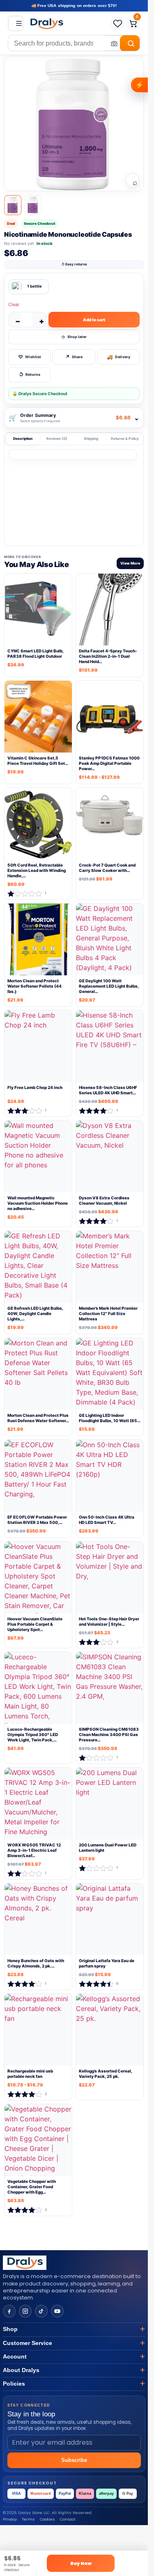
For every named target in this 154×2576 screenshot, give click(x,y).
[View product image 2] (33, 205)
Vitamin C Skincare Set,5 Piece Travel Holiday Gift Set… (38, 761)
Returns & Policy (125, 439)
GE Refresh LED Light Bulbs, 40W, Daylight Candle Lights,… (35, 1314)
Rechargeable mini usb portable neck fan (30, 2074)
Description (23, 439)
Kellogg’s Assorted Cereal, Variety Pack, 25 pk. (106, 2074)
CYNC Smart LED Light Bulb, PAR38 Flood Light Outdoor (36, 653)
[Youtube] (57, 2311)
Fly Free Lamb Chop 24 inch (35, 1088)
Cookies (47, 2519)
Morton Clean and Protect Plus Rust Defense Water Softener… (38, 1418)
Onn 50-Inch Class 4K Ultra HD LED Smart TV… (107, 1520)
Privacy (10, 2519)
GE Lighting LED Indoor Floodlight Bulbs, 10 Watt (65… (110, 1418)
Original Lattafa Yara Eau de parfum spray (107, 1964)
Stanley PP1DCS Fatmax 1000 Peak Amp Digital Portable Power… (109, 763)
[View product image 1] (13, 205)
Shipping (91, 439)
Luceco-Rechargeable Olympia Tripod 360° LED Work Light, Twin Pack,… (33, 1735)
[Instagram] (25, 2311)
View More (130, 563)
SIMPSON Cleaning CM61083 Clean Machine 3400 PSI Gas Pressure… (109, 1735)
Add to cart (94, 320)
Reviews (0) (57, 439)
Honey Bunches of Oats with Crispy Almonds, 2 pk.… (36, 1964)
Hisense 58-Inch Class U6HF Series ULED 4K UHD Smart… (108, 1090)
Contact (68, 2519)
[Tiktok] (41, 2311)
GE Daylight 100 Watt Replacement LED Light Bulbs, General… (109, 986)
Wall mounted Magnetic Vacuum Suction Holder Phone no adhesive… (38, 1203)
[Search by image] (112, 43)
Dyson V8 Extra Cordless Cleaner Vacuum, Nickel (104, 1201)
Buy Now (81, 2563)
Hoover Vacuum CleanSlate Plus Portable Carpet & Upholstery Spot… (35, 1624)
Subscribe (74, 2460)
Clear (14, 304)
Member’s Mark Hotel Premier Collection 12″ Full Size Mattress (108, 1314)
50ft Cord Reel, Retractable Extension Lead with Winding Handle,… (37, 870)
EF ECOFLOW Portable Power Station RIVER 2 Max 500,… (37, 1520)
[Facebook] (9, 2311)
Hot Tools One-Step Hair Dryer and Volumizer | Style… (109, 1622)
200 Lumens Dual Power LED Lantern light (108, 1848)
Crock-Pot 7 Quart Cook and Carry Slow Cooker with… (107, 868)
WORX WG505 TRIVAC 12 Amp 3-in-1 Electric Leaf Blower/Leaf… (34, 1851)
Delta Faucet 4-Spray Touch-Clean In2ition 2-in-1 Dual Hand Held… (108, 656)
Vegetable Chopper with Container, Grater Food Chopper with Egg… (32, 2187)
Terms (28, 2519)
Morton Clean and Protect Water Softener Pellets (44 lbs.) (34, 986)
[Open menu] (16, 23)
